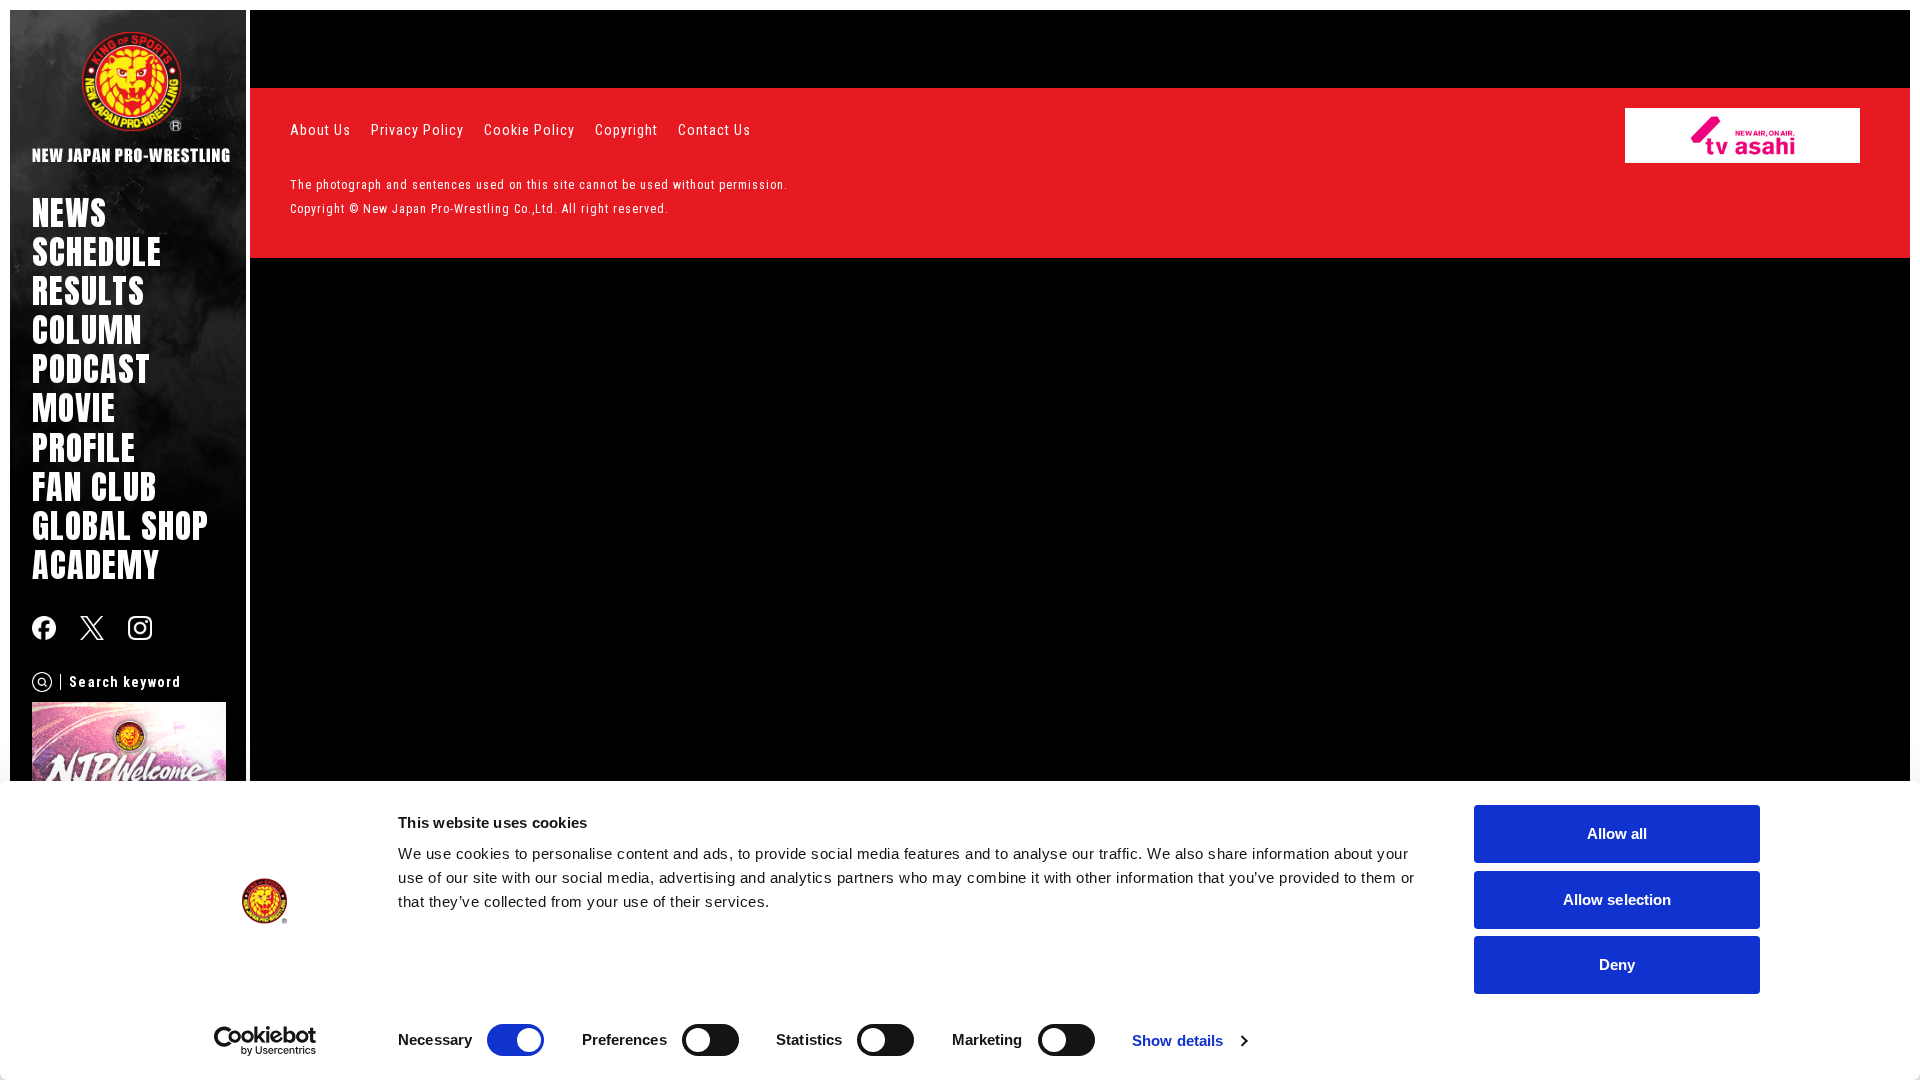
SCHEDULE (97, 251)
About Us (320, 130)
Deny (1617, 964)
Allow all (1617, 833)
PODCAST (91, 368)
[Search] (42, 682)
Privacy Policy (417, 130)
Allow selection (1617, 899)
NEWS (69, 212)
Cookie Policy (529, 130)
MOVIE (74, 407)
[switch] (710, 1040)
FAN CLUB (94, 486)
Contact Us (714, 130)
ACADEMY (96, 564)
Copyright (626, 130)
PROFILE (84, 447)
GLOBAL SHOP (120, 525)
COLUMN (87, 329)
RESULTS (88, 290)
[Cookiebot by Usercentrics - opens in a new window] (265, 1041)
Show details (1177, 1040)
